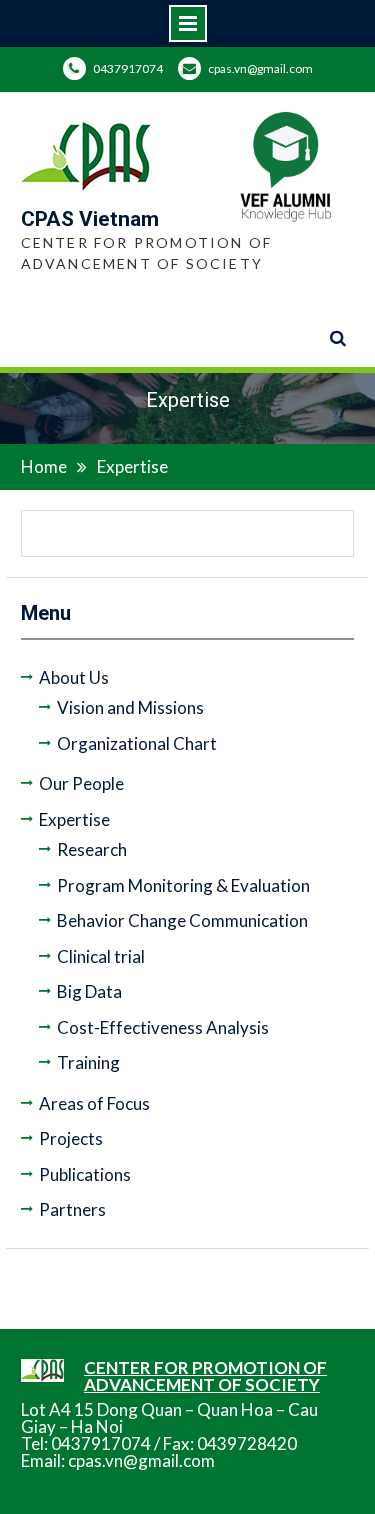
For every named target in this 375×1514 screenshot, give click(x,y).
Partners (72, 1209)
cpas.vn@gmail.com (260, 68)
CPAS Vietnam (90, 219)
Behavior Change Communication (182, 920)
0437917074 (128, 68)
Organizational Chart (137, 743)
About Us (74, 677)
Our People (81, 783)
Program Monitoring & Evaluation (183, 885)
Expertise (74, 819)
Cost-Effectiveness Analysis (163, 1027)
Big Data (89, 991)
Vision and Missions (130, 707)
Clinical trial (101, 956)
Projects (71, 1138)
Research (92, 849)
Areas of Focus (94, 1103)
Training (88, 1062)
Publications (85, 1174)
